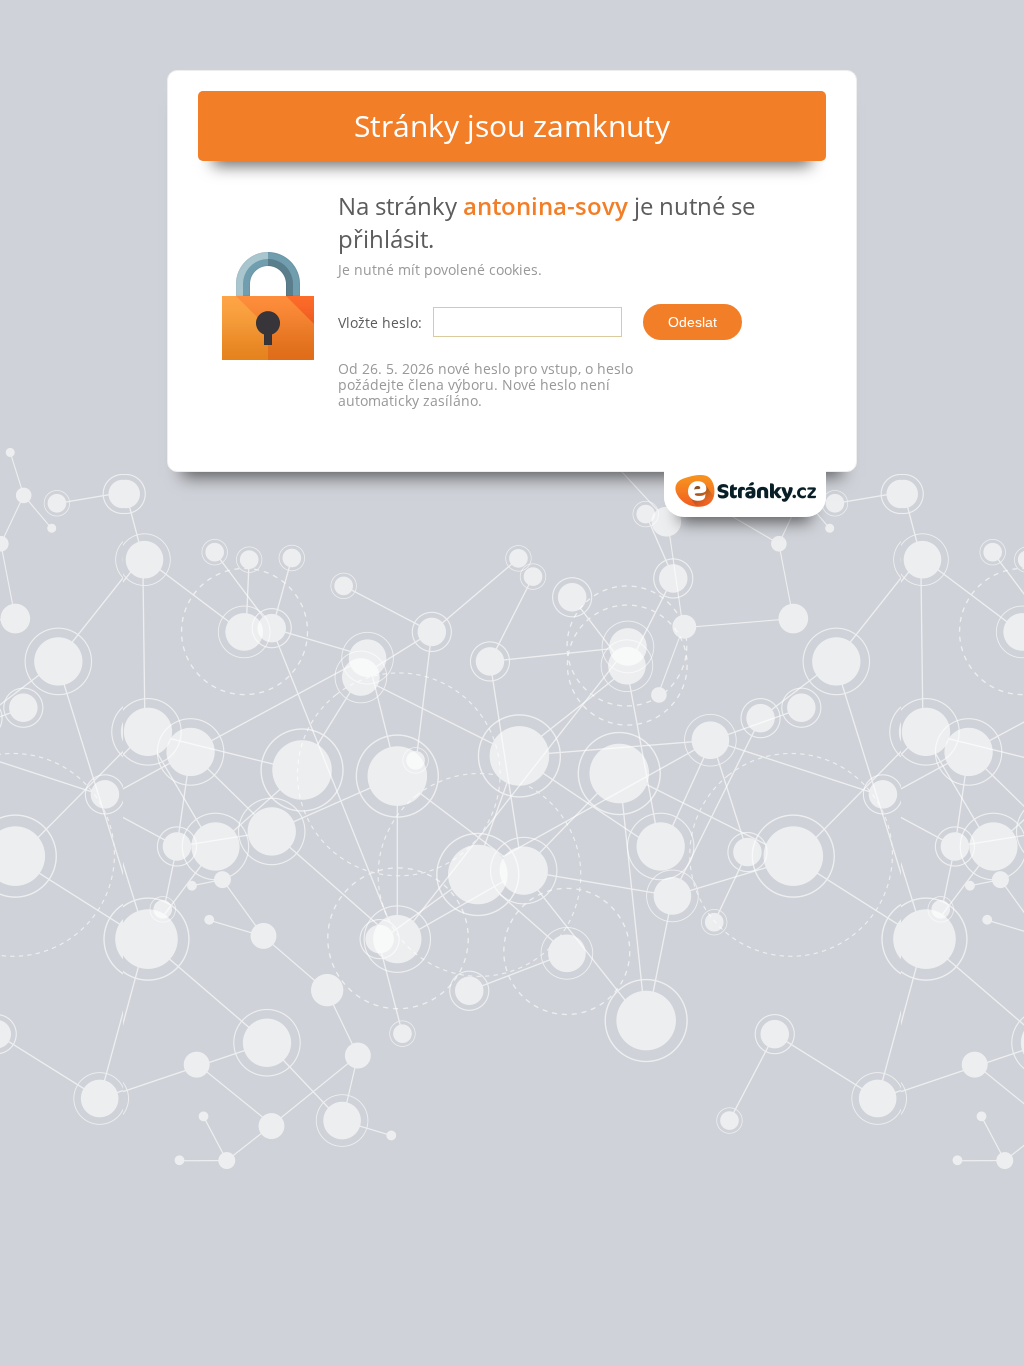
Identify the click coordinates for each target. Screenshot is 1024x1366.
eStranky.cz (745, 484)
